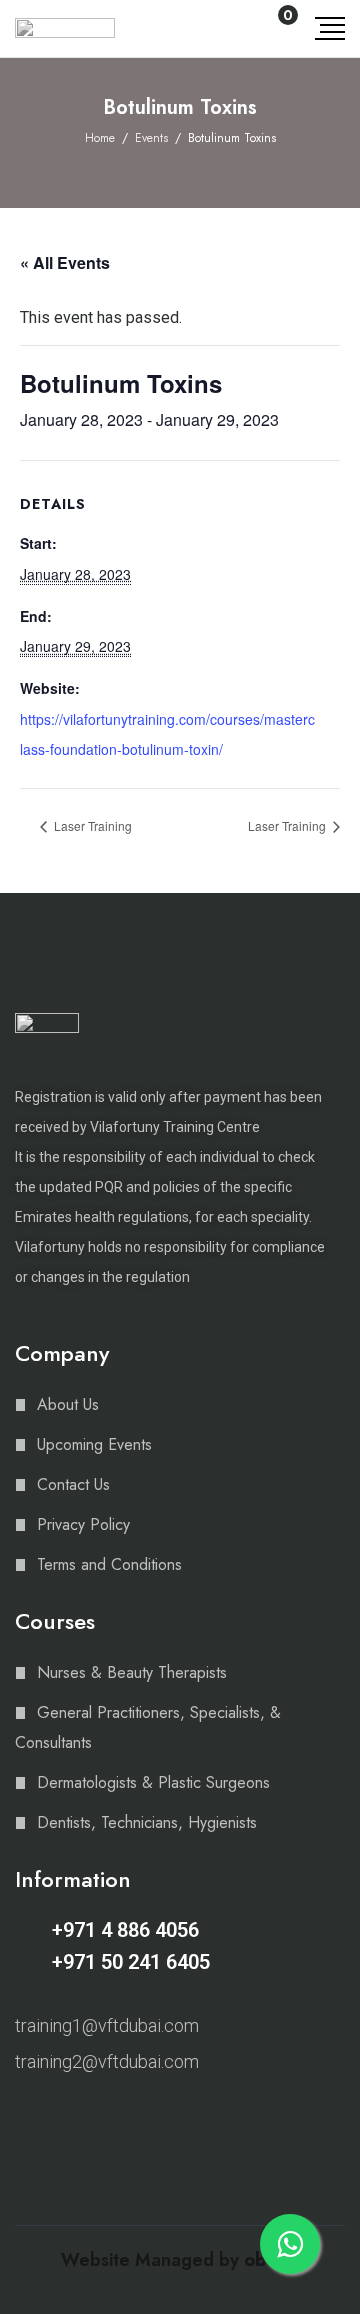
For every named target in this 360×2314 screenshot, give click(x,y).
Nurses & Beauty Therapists (132, 1672)
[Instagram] (24, 2114)
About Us (68, 1404)
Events (151, 138)
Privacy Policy (83, 1524)
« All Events (65, 262)
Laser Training (91, 825)
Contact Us (73, 1484)
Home (100, 138)
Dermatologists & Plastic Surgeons (153, 1782)
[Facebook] (59, 2114)
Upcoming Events (94, 1444)
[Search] (233, 28)
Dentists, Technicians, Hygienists (147, 1822)
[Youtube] (94, 2114)
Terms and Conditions (109, 1564)
